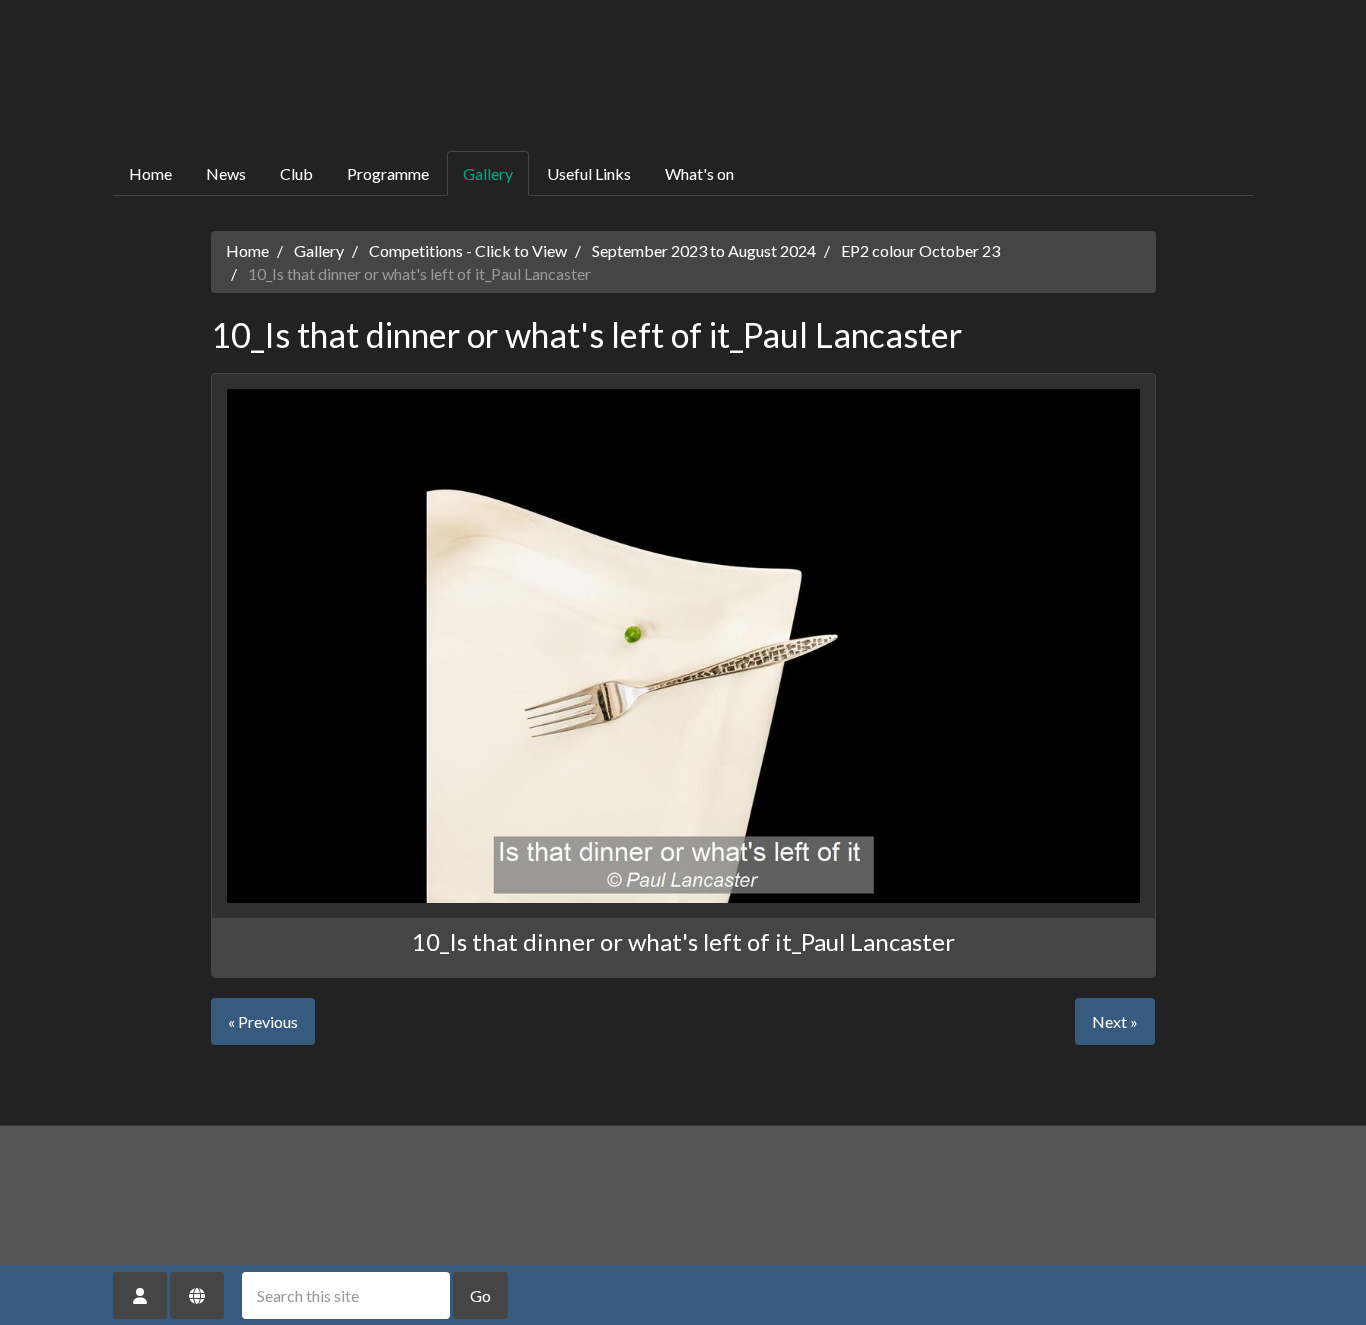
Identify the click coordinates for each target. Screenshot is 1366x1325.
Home (150, 173)
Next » (1115, 1021)
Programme (388, 173)
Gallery (488, 173)
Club (296, 173)
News (226, 173)
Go (480, 1295)
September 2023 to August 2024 (704, 250)
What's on (699, 173)
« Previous (263, 1021)
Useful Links (589, 173)
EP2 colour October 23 (920, 250)
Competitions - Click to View (468, 250)
